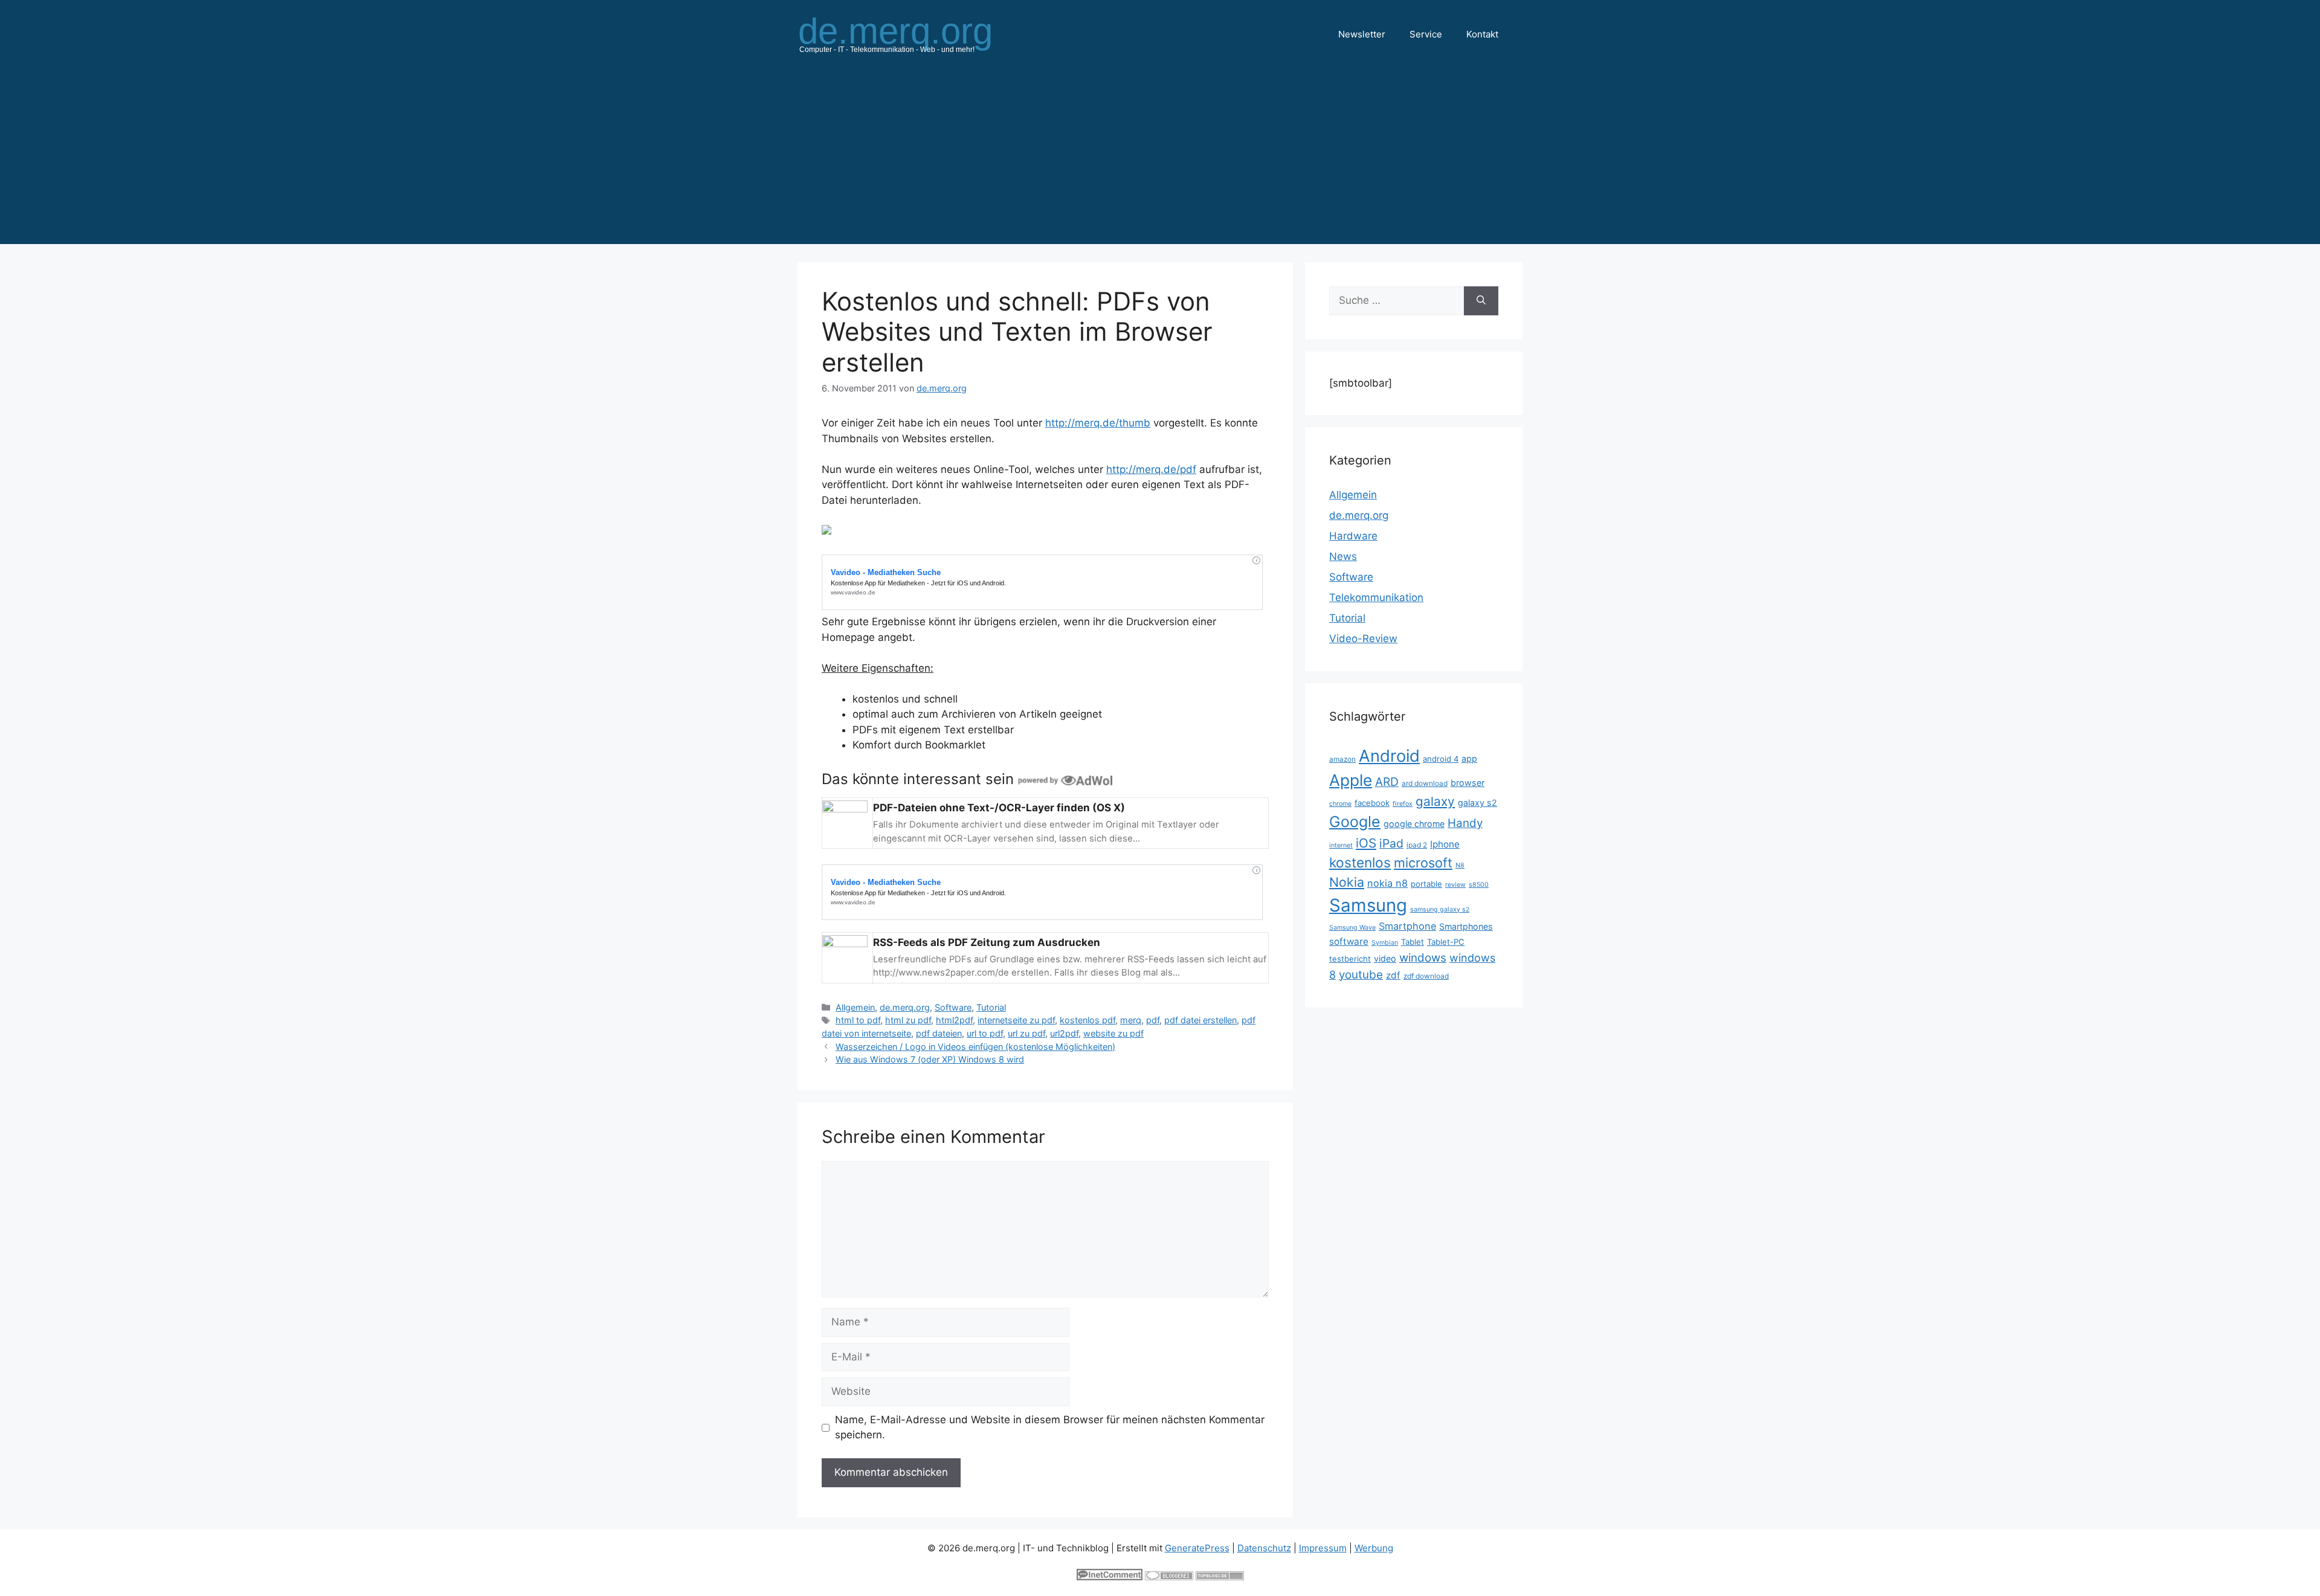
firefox (1403, 804)
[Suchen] (1481, 301)
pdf (1153, 1020)
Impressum (1323, 1548)
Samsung (1368, 905)
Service (1426, 34)
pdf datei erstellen (1200, 1020)
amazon (1342, 759)
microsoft (1423, 863)
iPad (1391, 843)
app (1469, 758)
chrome (1340, 804)
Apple (1351, 780)
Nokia (1347, 882)
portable (1426, 884)
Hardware (1353, 536)
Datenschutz (1264, 1548)
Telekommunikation (1376, 597)
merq (1131, 1020)
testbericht (1350, 959)
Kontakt (1482, 34)
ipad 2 (1417, 845)
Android (1389, 756)
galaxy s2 (1477, 803)
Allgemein (855, 1007)
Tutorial (991, 1007)
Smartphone (1407, 926)
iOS (1366, 843)
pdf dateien (939, 1033)
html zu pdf (908, 1020)
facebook (1372, 803)
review (1455, 885)
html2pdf (954, 1020)
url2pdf (1064, 1033)
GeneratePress (1197, 1548)
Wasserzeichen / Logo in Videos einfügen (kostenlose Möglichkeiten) (975, 1047)
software (1349, 941)
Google (1355, 822)
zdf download (1426, 976)
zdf (1393, 975)
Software (953, 1007)
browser (1468, 783)
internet (1341, 845)
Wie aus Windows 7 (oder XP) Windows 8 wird (930, 1059)
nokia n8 (1387, 883)
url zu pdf (1026, 1033)
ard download (1425, 783)
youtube (1361, 975)
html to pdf (858, 1020)
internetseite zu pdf (1016, 1020)
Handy (1465, 823)
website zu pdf (1113, 1033)
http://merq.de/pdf (1151, 469)
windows (1423, 958)
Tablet (1413, 942)
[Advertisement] (1160, 159)
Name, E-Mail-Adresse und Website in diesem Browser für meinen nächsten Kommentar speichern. (1050, 1427)
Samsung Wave (1352, 928)
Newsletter (1362, 34)
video (1385, 958)
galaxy (1435, 801)
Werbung (1374, 1548)
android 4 (1441, 759)
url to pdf (985, 1033)
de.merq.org (905, 1007)
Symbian (1385, 943)
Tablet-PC (1446, 942)
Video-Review (1363, 639)
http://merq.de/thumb (1098, 423)
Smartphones (1466, 926)
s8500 (1479, 885)
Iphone (1445, 844)
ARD (1387, 782)
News (1343, 556)
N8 (1460, 865)
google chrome (1414, 824)
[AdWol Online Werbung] (1065, 779)
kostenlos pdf (1087, 1020)
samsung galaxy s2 (1440, 909)
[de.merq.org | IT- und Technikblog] (910, 34)
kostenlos (1360, 862)
